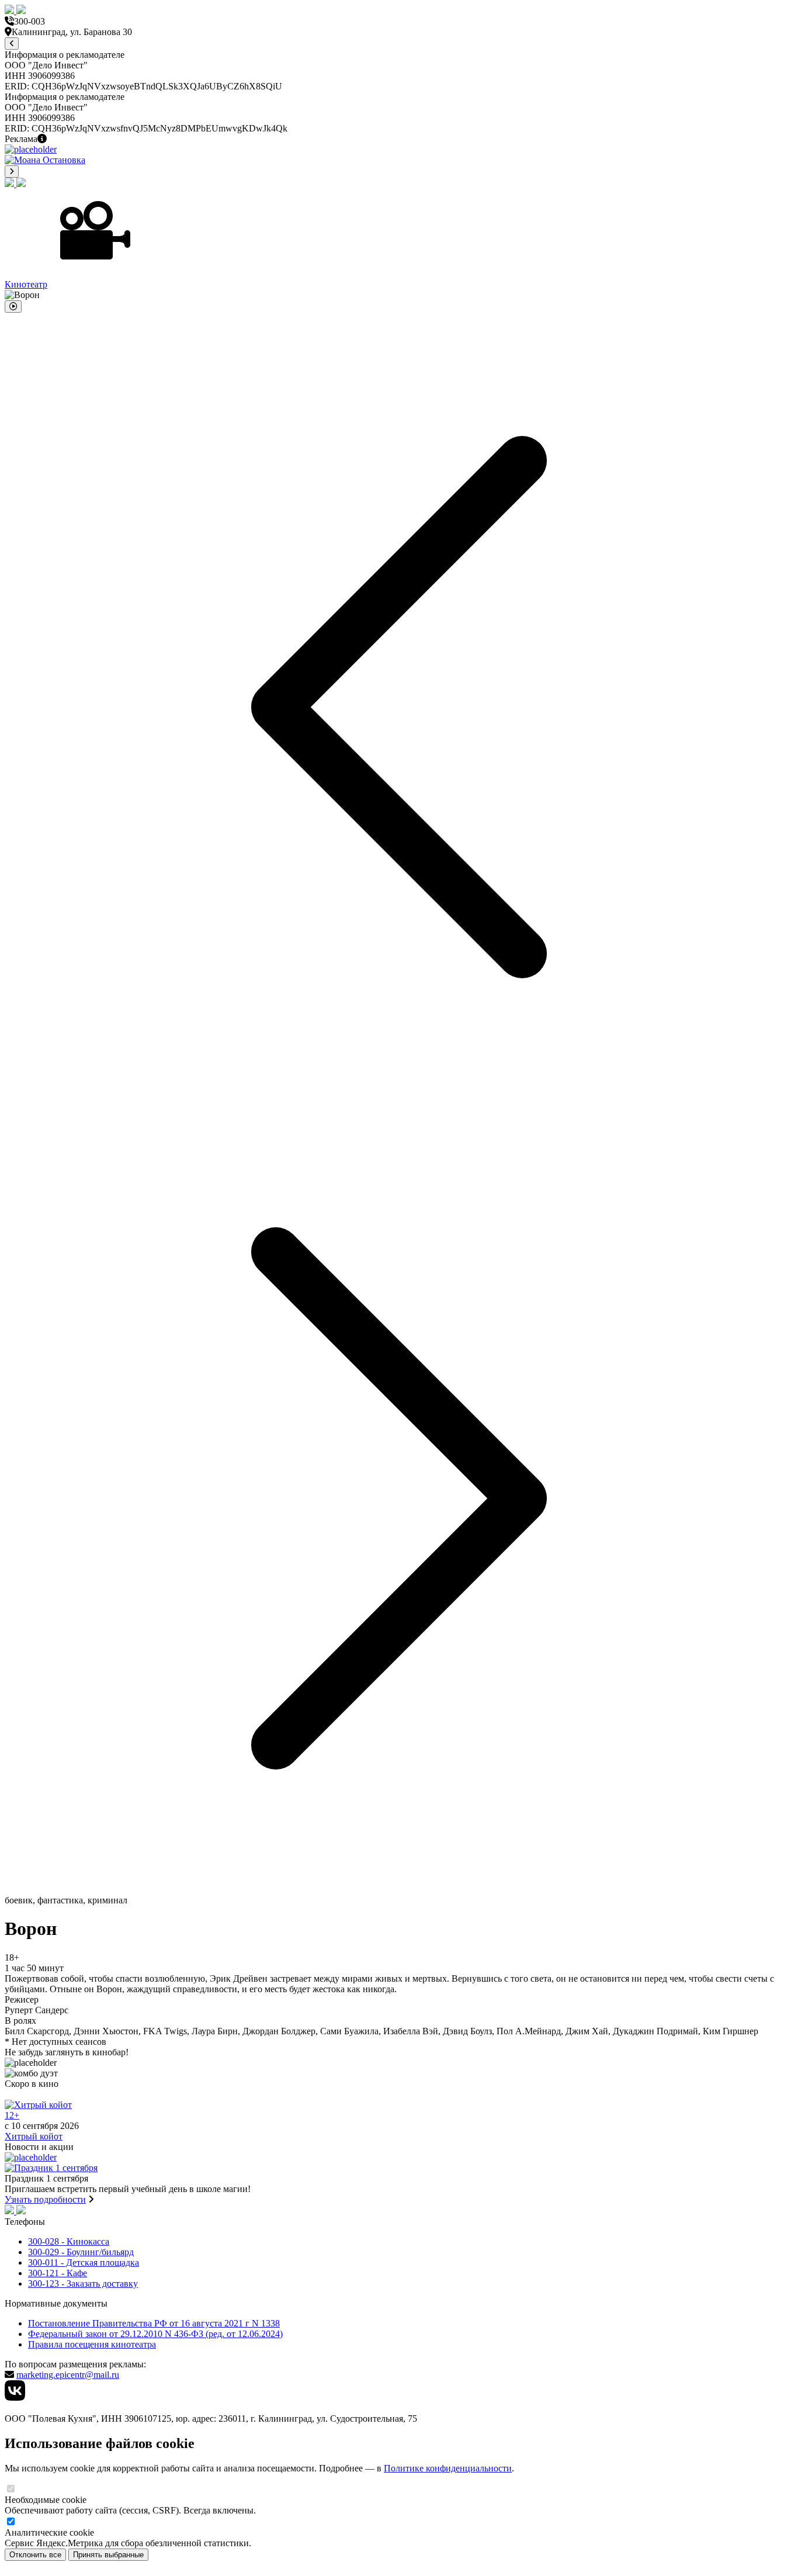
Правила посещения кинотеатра (92, 2344)
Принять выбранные (108, 2555)
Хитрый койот (34, 2136)
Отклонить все (35, 2555)
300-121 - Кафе (58, 2273)
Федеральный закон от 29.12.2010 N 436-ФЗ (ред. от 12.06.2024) (155, 2334)
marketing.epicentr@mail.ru (68, 2375)
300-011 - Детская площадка (84, 2262)
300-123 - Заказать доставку (83, 2284)
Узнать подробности (45, 2199)
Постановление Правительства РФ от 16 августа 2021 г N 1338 (154, 2323)
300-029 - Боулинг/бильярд (81, 2252)
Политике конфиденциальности (448, 2468)
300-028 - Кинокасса (69, 2241)
